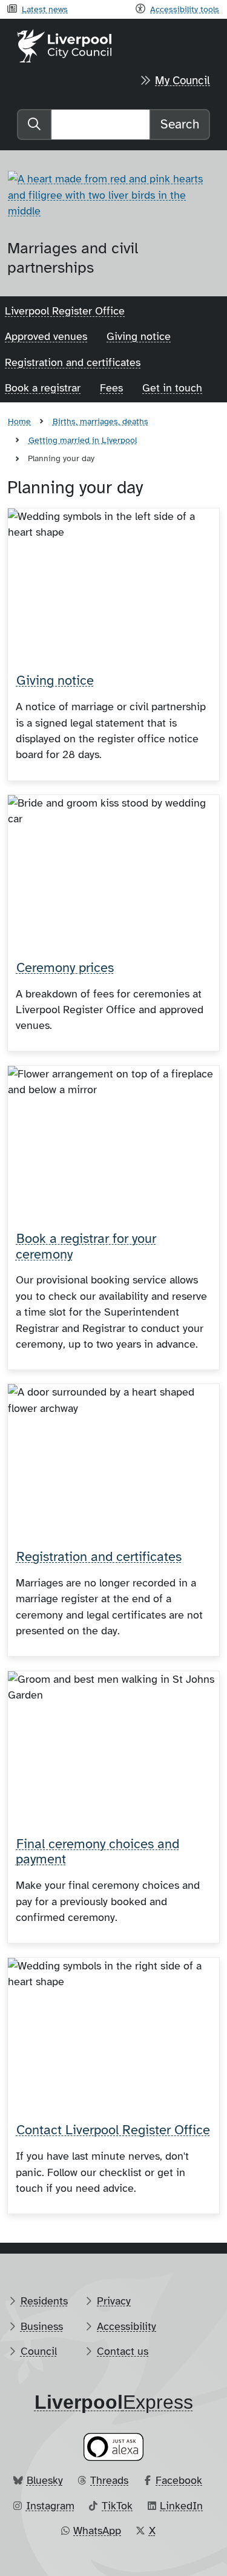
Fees (111, 388)
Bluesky (45, 2480)
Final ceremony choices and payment (97, 1852)
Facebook (179, 2480)
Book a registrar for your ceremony (86, 1246)
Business (42, 2326)
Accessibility (127, 2326)
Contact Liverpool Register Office (113, 2130)
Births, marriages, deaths (100, 421)
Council (39, 2351)
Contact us (123, 2351)
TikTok (117, 2506)
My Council (183, 81)
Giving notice (139, 336)
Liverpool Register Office (65, 311)
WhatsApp (97, 2531)
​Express (114, 2402)
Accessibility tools (185, 9)
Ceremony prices (65, 968)
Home (19, 421)
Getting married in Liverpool (83, 440)
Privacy (114, 2301)
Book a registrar (43, 388)
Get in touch (172, 388)
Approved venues (46, 336)
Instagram (50, 2506)
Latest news (45, 9)
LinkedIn (181, 2506)
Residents (44, 2301)
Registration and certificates (73, 362)
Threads (109, 2480)
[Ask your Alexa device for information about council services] (114, 2447)
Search (180, 124)
